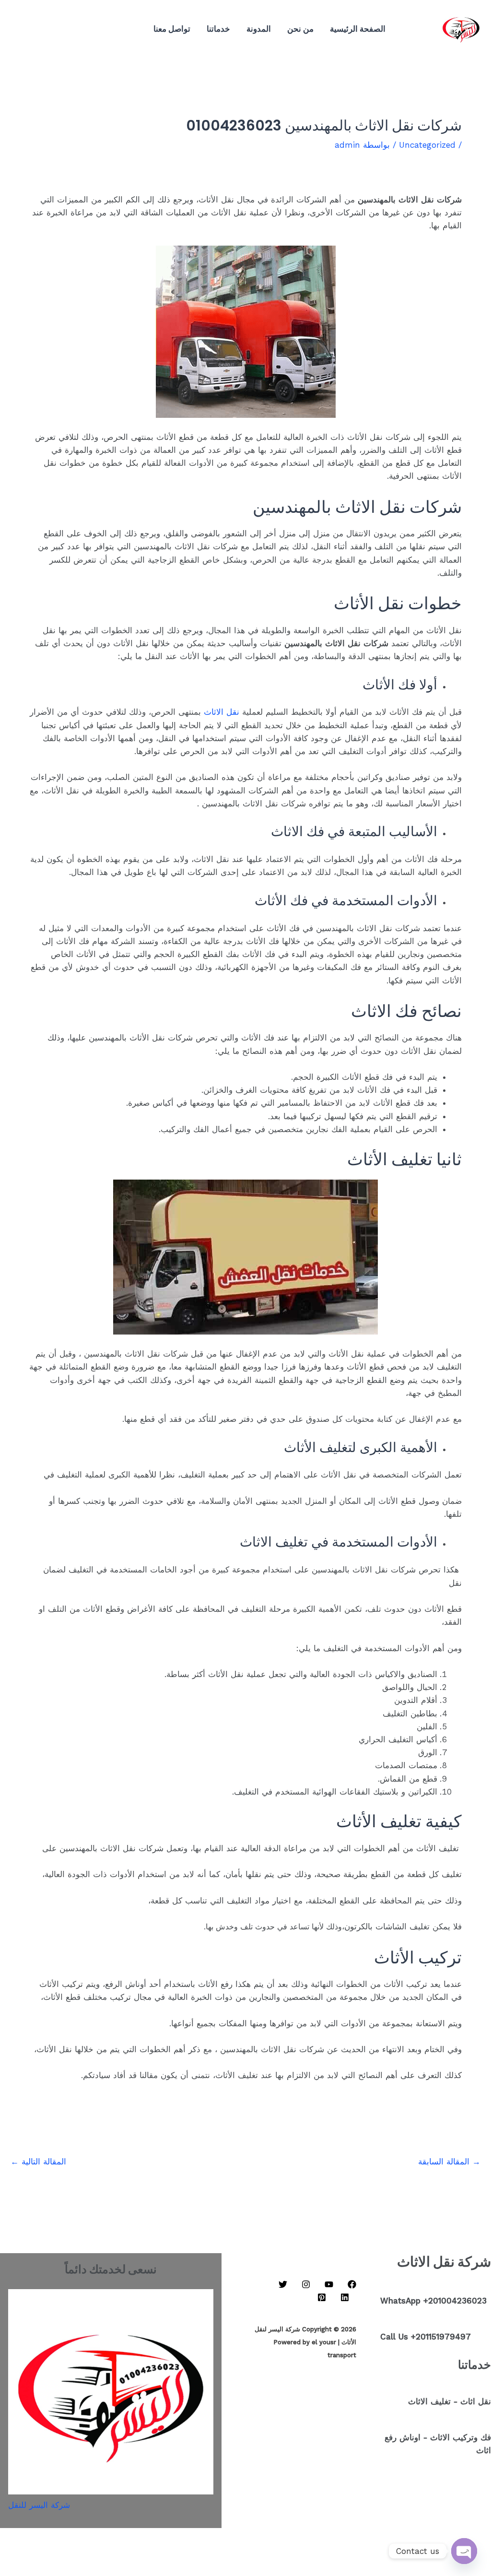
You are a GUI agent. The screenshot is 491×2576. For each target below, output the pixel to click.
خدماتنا (218, 29)
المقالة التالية (38, 2162)
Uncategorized (427, 145)
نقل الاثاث (222, 712)
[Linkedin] (40, 23)
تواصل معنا (172, 29)
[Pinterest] (81, 35)
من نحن (300, 29)
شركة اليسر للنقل (39, 2505)
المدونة (259, 29)
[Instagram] (55, 23)
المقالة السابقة (449, 2162)
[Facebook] (83, 23)
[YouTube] (69, 23)
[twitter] (26, 23)
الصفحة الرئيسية (358, 29)
